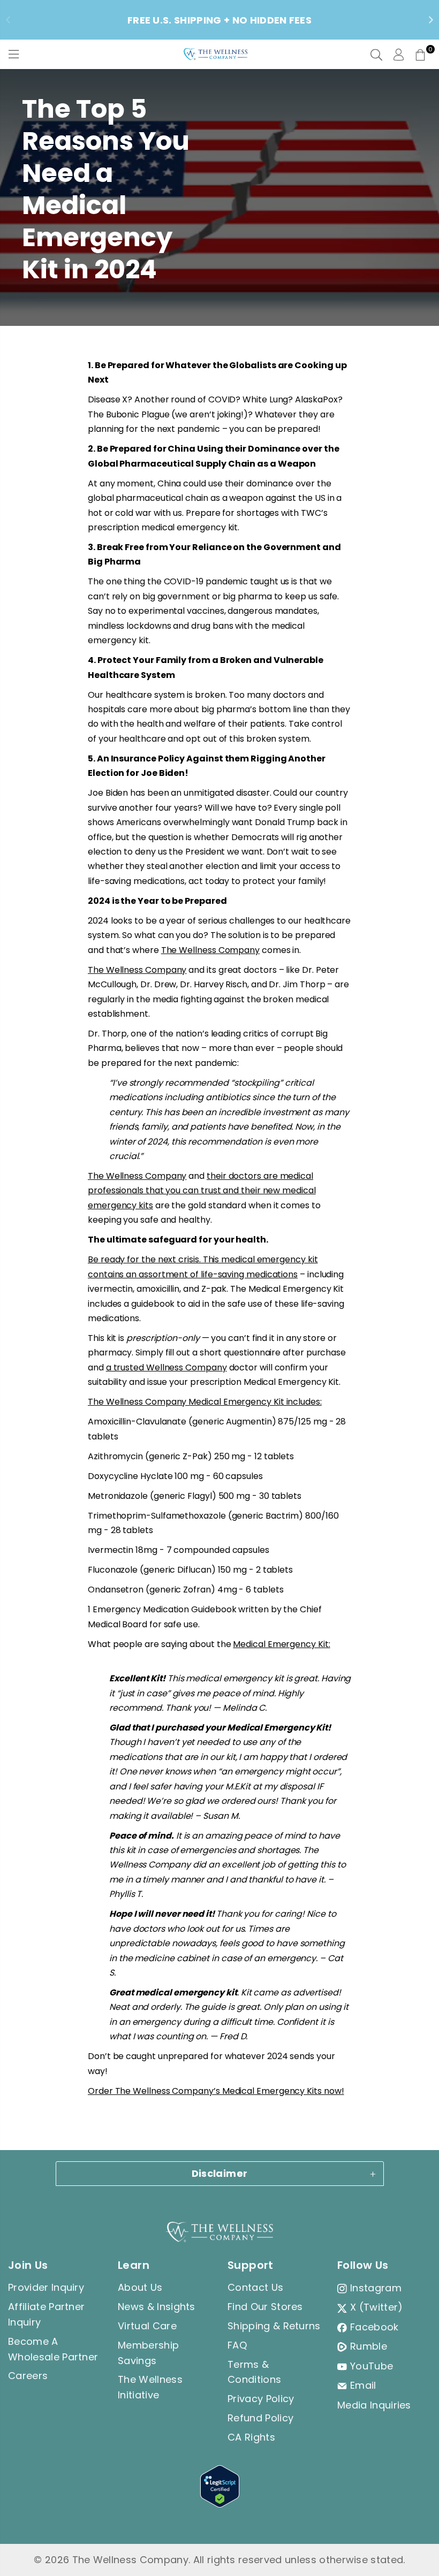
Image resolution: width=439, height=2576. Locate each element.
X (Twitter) (377, 2307)
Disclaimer (220, 2173)
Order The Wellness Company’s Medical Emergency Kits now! (216, 2091)
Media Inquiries (374, 2405)
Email (363, 2385)
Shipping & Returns (274, 2326)
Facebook (374, 2327)
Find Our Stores (265, 2307)
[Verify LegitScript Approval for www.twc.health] (220, 2504)
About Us (140, 2287)
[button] (420, 55)
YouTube (372, 2366)
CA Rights (251, 2437)
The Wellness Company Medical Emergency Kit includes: (205, 1402)
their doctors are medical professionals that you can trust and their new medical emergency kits (202, 1191)
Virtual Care (147, 2326)
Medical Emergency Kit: (281, 1644)
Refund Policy (260, 2418)
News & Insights (157, 2307)
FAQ (237, 2345)
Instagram (376, 2288)
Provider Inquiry (46, 2287)
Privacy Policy (261, 2399)
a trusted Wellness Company (166, 1367)
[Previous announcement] (8, 20)
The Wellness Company (210, 950)
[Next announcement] (431, 20)
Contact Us (255, 2287)
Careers (28, 2376)
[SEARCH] (376, 55)
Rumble (369, 2346)
